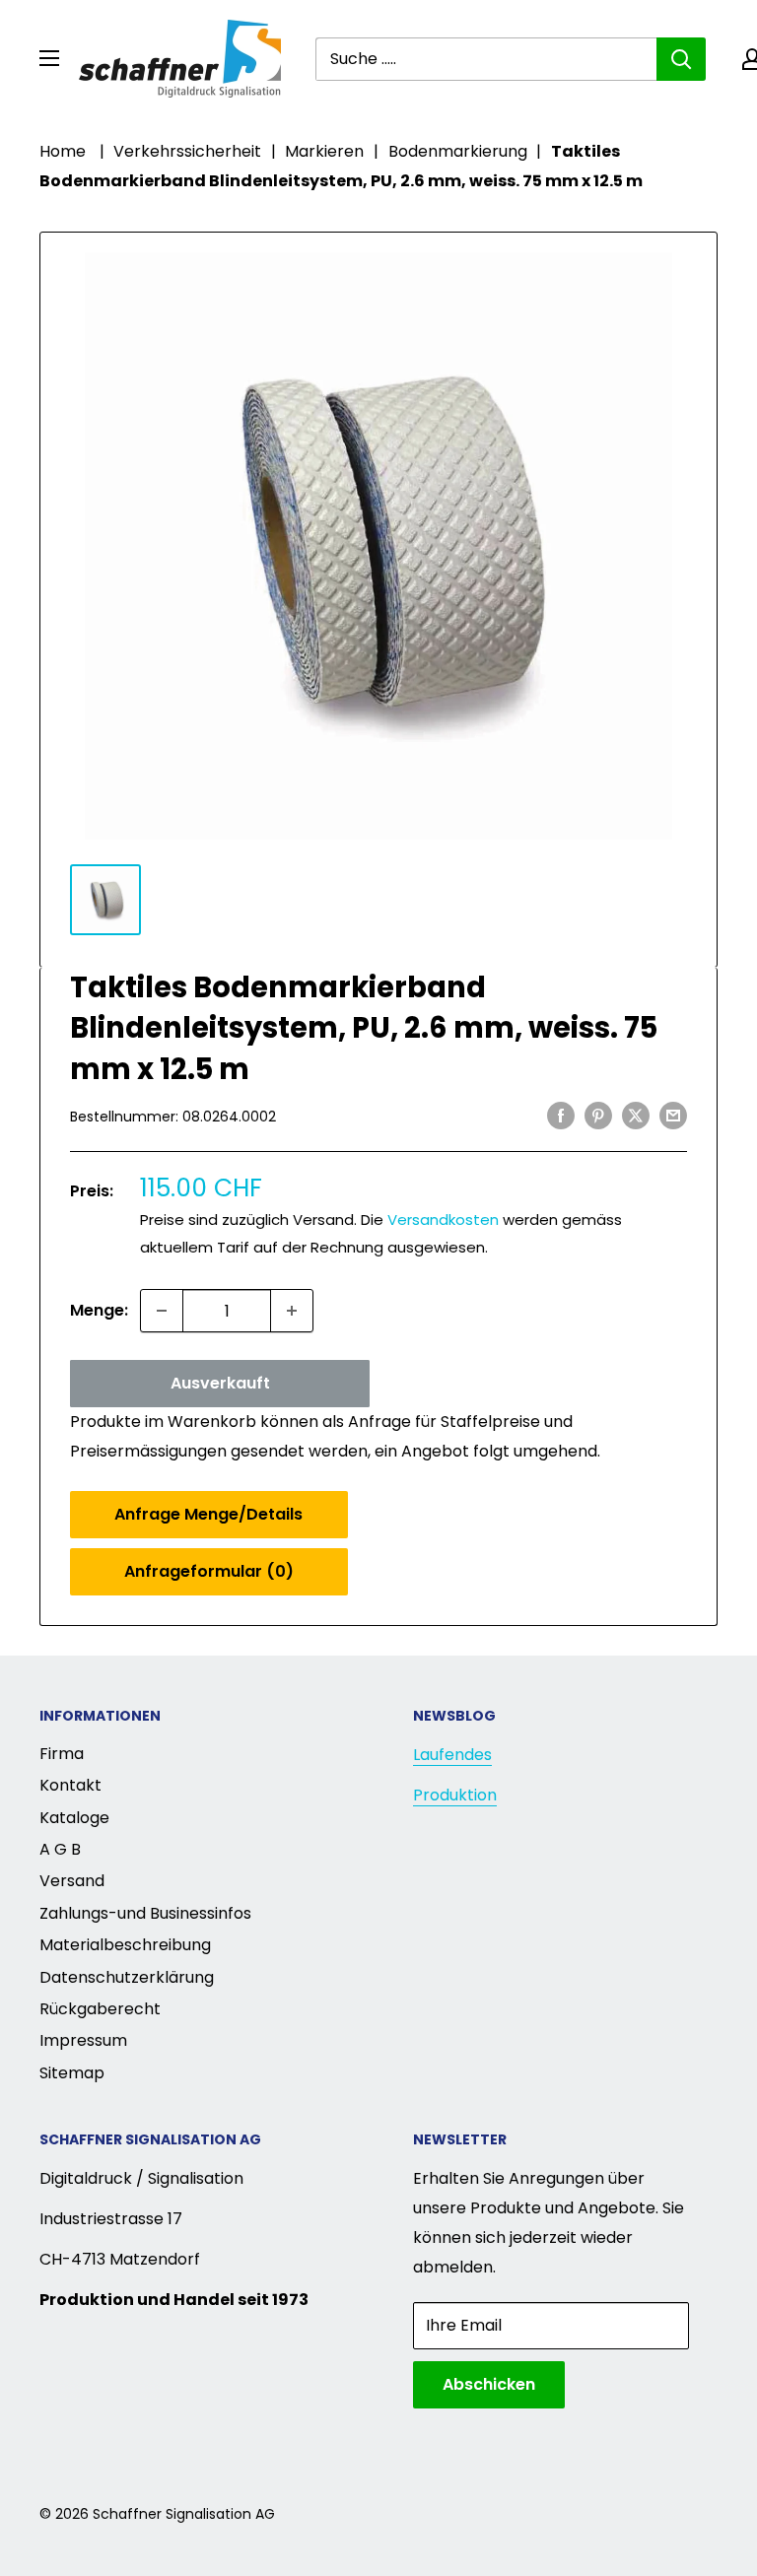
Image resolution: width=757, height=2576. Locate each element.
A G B (60, 1849)
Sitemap (72, 2073)
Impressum (83, 2040)
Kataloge (74, 1818)
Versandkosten (443, 1220)
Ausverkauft (220, 1383)
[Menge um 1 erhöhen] (292, 1311)
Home (63, 151)
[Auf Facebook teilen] (561, 1115)
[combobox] (486, 59)
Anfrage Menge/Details (208, 1514)
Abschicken (489, 2384)
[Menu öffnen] (49, 58)
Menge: (99, 1310)
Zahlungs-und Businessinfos (145, 1913)
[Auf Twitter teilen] (636, 1115)
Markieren (324, 151)
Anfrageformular (209, 1571)
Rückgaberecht (100, 2009)
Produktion (455, 1795)
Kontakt (70, 1785)
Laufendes (452, 1755)
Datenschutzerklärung (127, 1977)
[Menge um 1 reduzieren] (162, 1311)
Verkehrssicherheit (187, 151)
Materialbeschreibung (125, 1945)
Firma (62, 1754)
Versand (72, 1881)
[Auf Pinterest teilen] (598, 1115)
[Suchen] (681, 59)
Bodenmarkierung (458, 151)
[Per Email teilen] (673, 1115)
